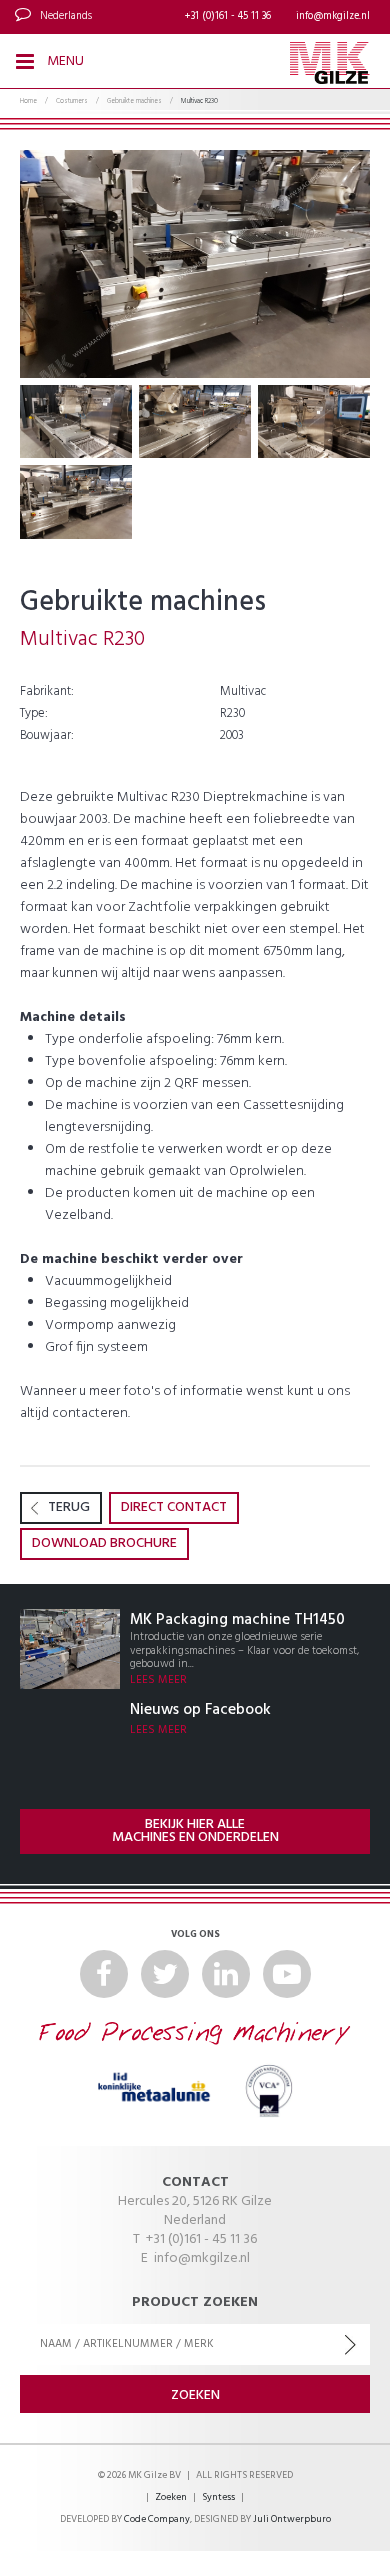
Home (28, 101)
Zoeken (171, 2497)
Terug (69, 1507)
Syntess (218, 2497)
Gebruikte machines (134, 101)
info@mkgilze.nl (333, 16)
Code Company (157, 2519)
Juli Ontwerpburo (292, 2519)
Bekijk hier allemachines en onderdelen (195, 1831)
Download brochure (104, 1543)
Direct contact (174, 1507)
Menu (64, 61)
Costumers (72, 101)
